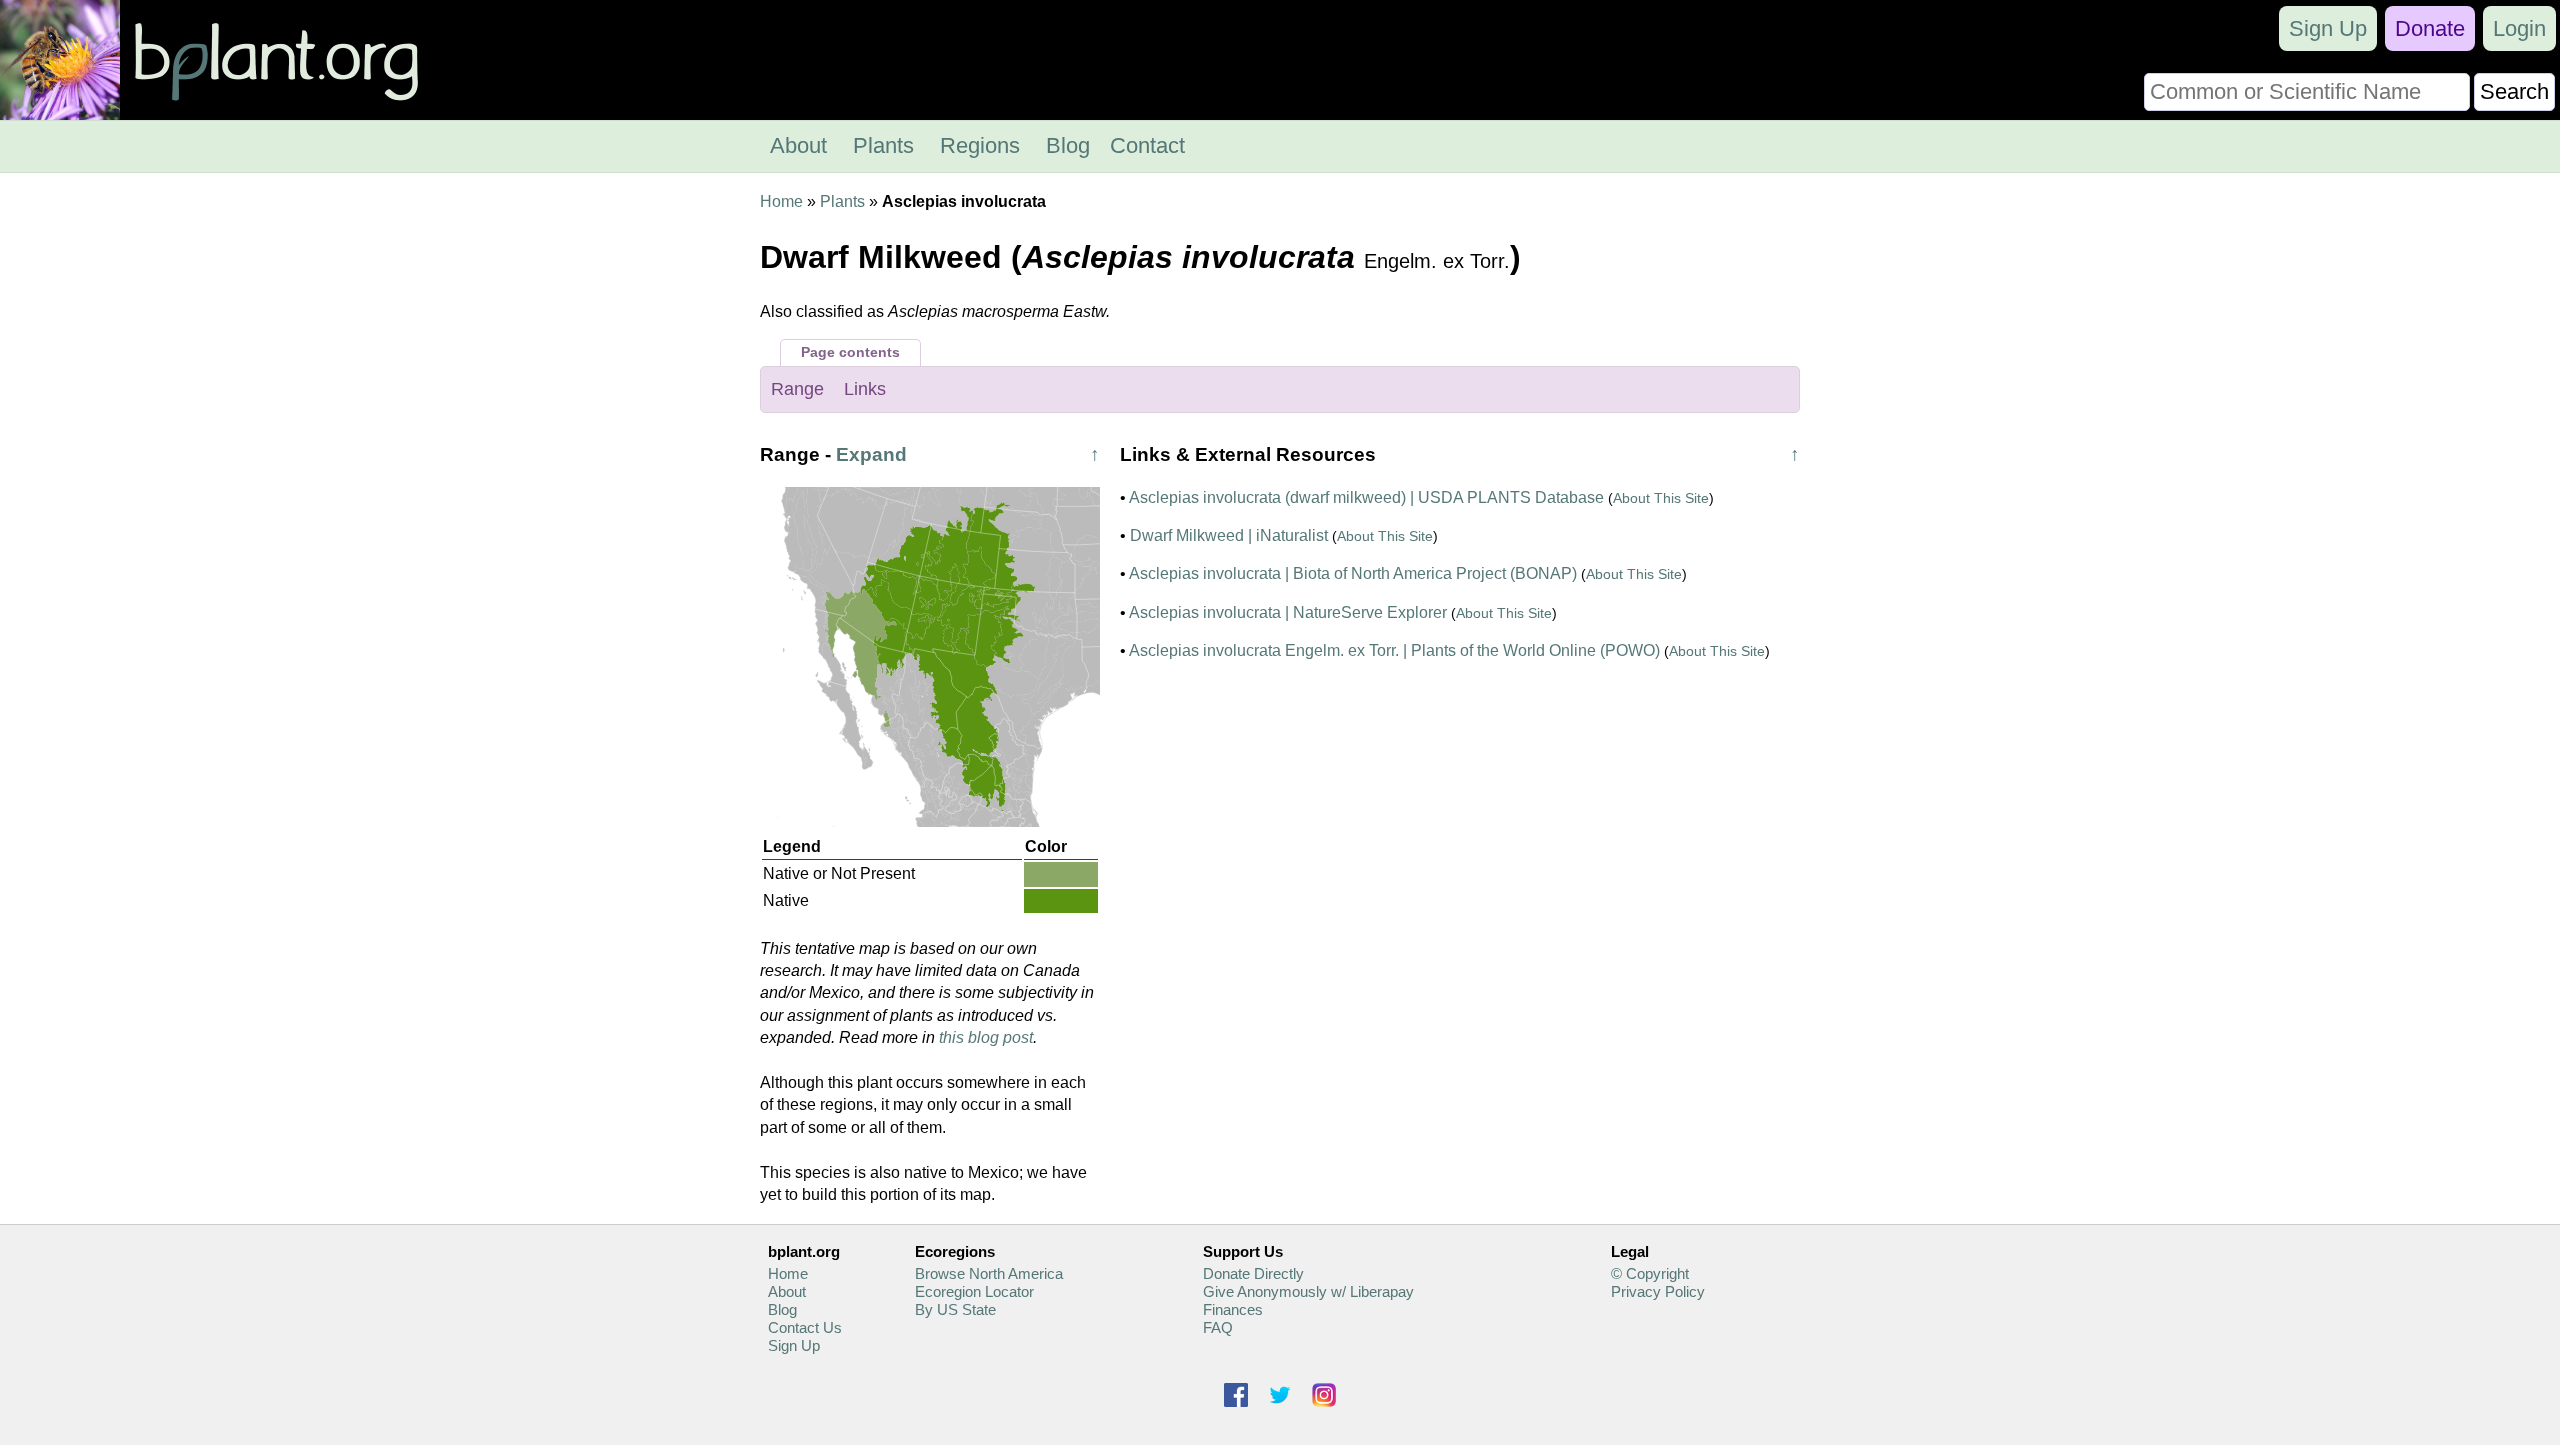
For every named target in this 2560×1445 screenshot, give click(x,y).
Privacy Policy (1658, 1291)
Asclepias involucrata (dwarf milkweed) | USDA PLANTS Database (1366, 497)
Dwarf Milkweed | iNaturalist (1229, 535)
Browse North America (989, 1273)
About (798, 145)
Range (797, 389)
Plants (883, 145)
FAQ (1218, 1327)
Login (2519, 28)
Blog (1068, 145)
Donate (2430, 28)
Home (781, 201)
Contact (1147, 145)
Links (865, 389)
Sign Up (2328, 28)
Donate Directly (1253, 1273)
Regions (980, 145)
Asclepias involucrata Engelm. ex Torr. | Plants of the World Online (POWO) (1394, 650)
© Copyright (1650, 1273)
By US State (955, 1309)
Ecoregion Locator (974, 1291)
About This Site (1661, 498)
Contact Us (805, 1327)
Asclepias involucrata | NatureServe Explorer (1288, 612)
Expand (871, 454)
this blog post (986, 1037)
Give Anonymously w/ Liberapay (1308, 1291)
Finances (1233, 1309)
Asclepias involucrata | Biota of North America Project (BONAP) (1353, 573)
